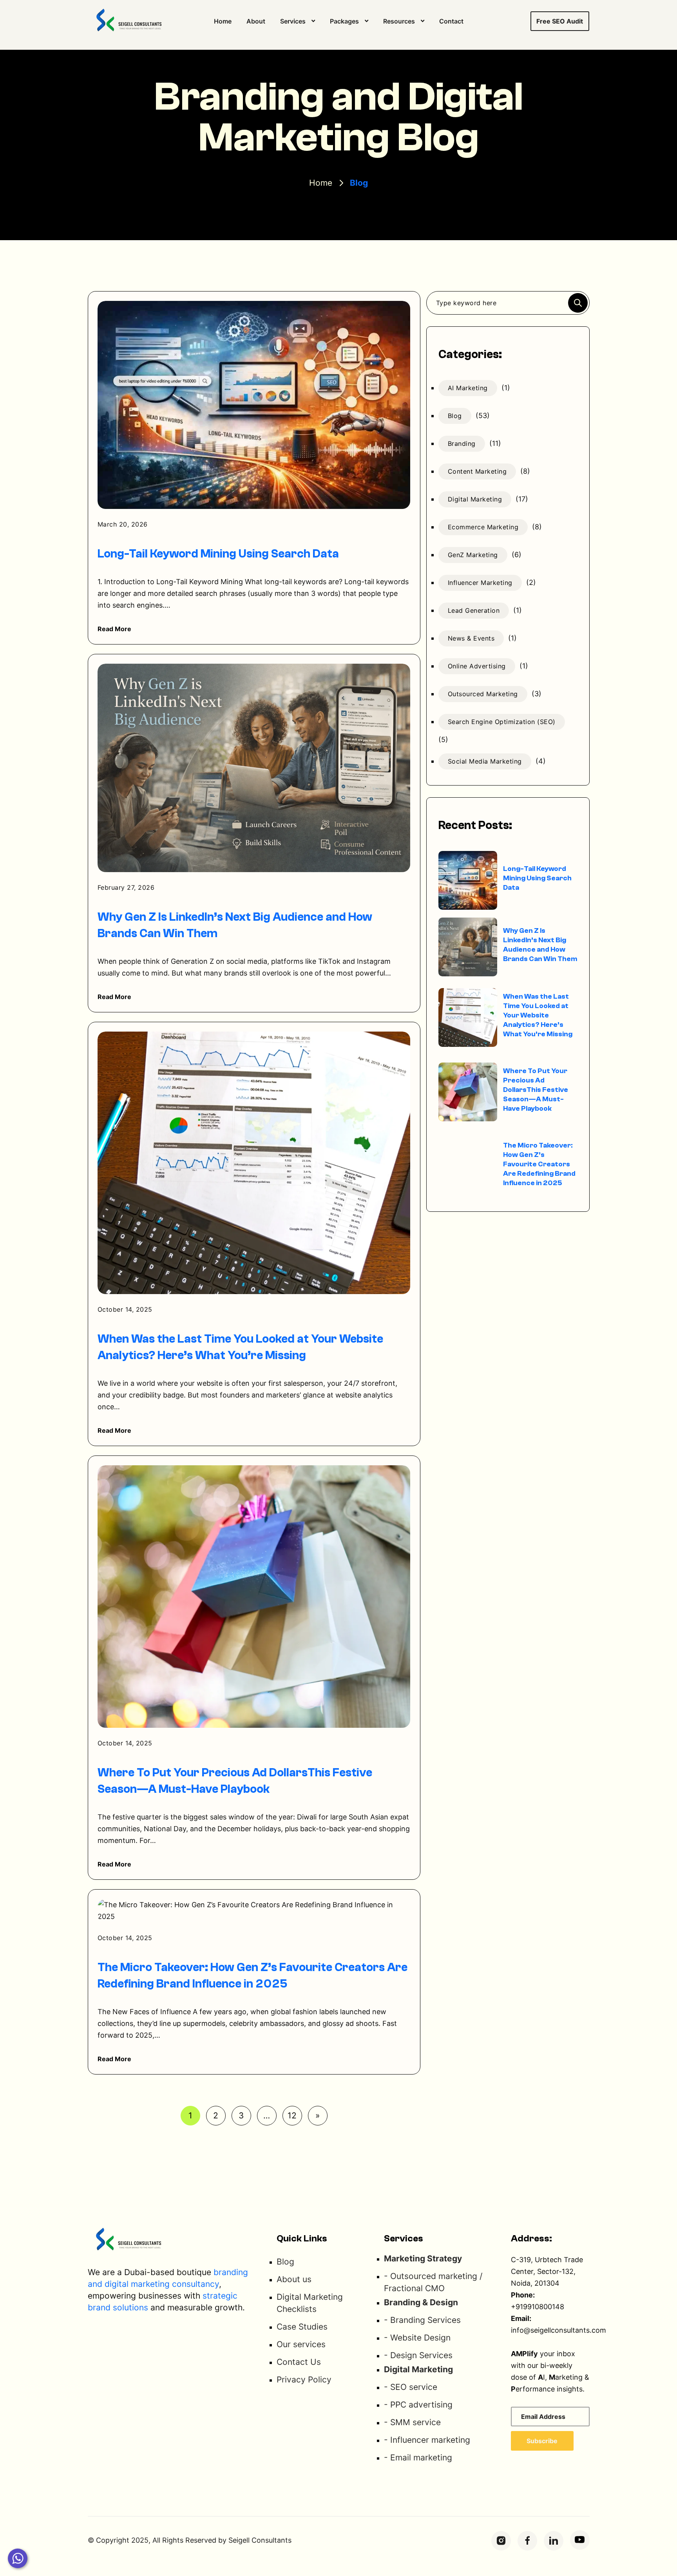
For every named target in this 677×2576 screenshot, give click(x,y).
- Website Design (417, 2338)
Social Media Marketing (485, 761)
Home (223, 21)
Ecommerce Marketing (483, 527)
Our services (301, 2344)
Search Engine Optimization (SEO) (502, 722)
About (256, 21)
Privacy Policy (304, 2380)
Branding (462, 444)
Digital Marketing (475, 499)
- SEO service (411, 2387)
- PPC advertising (418, 2405)
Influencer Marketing (480, 583)
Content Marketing (477, 471)
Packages (344, 21)
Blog (455, 416)
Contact (451, 21)
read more (115, 629)
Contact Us (299, 2362)
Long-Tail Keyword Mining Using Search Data (218, 554)
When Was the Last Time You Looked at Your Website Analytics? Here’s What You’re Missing (538, 1015)
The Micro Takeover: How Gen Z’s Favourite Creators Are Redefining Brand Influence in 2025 (539, 1164)
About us (294, 2279)
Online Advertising (477, 666)
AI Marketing (468, 388)
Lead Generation (474, 610)
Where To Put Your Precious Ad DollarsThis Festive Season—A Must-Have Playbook (536, 1090)
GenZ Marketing (473, 555)
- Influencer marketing (427, 2440)
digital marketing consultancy (162, 2284)
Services (293, 21)
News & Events (471, 638)
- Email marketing (418, 2457)
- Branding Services (422, 2320)
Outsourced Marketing (483, 694)
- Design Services (418, 2355)
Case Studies (302, 2327)
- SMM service (412, 2422)
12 (292, 2115)
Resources (399, 21)
